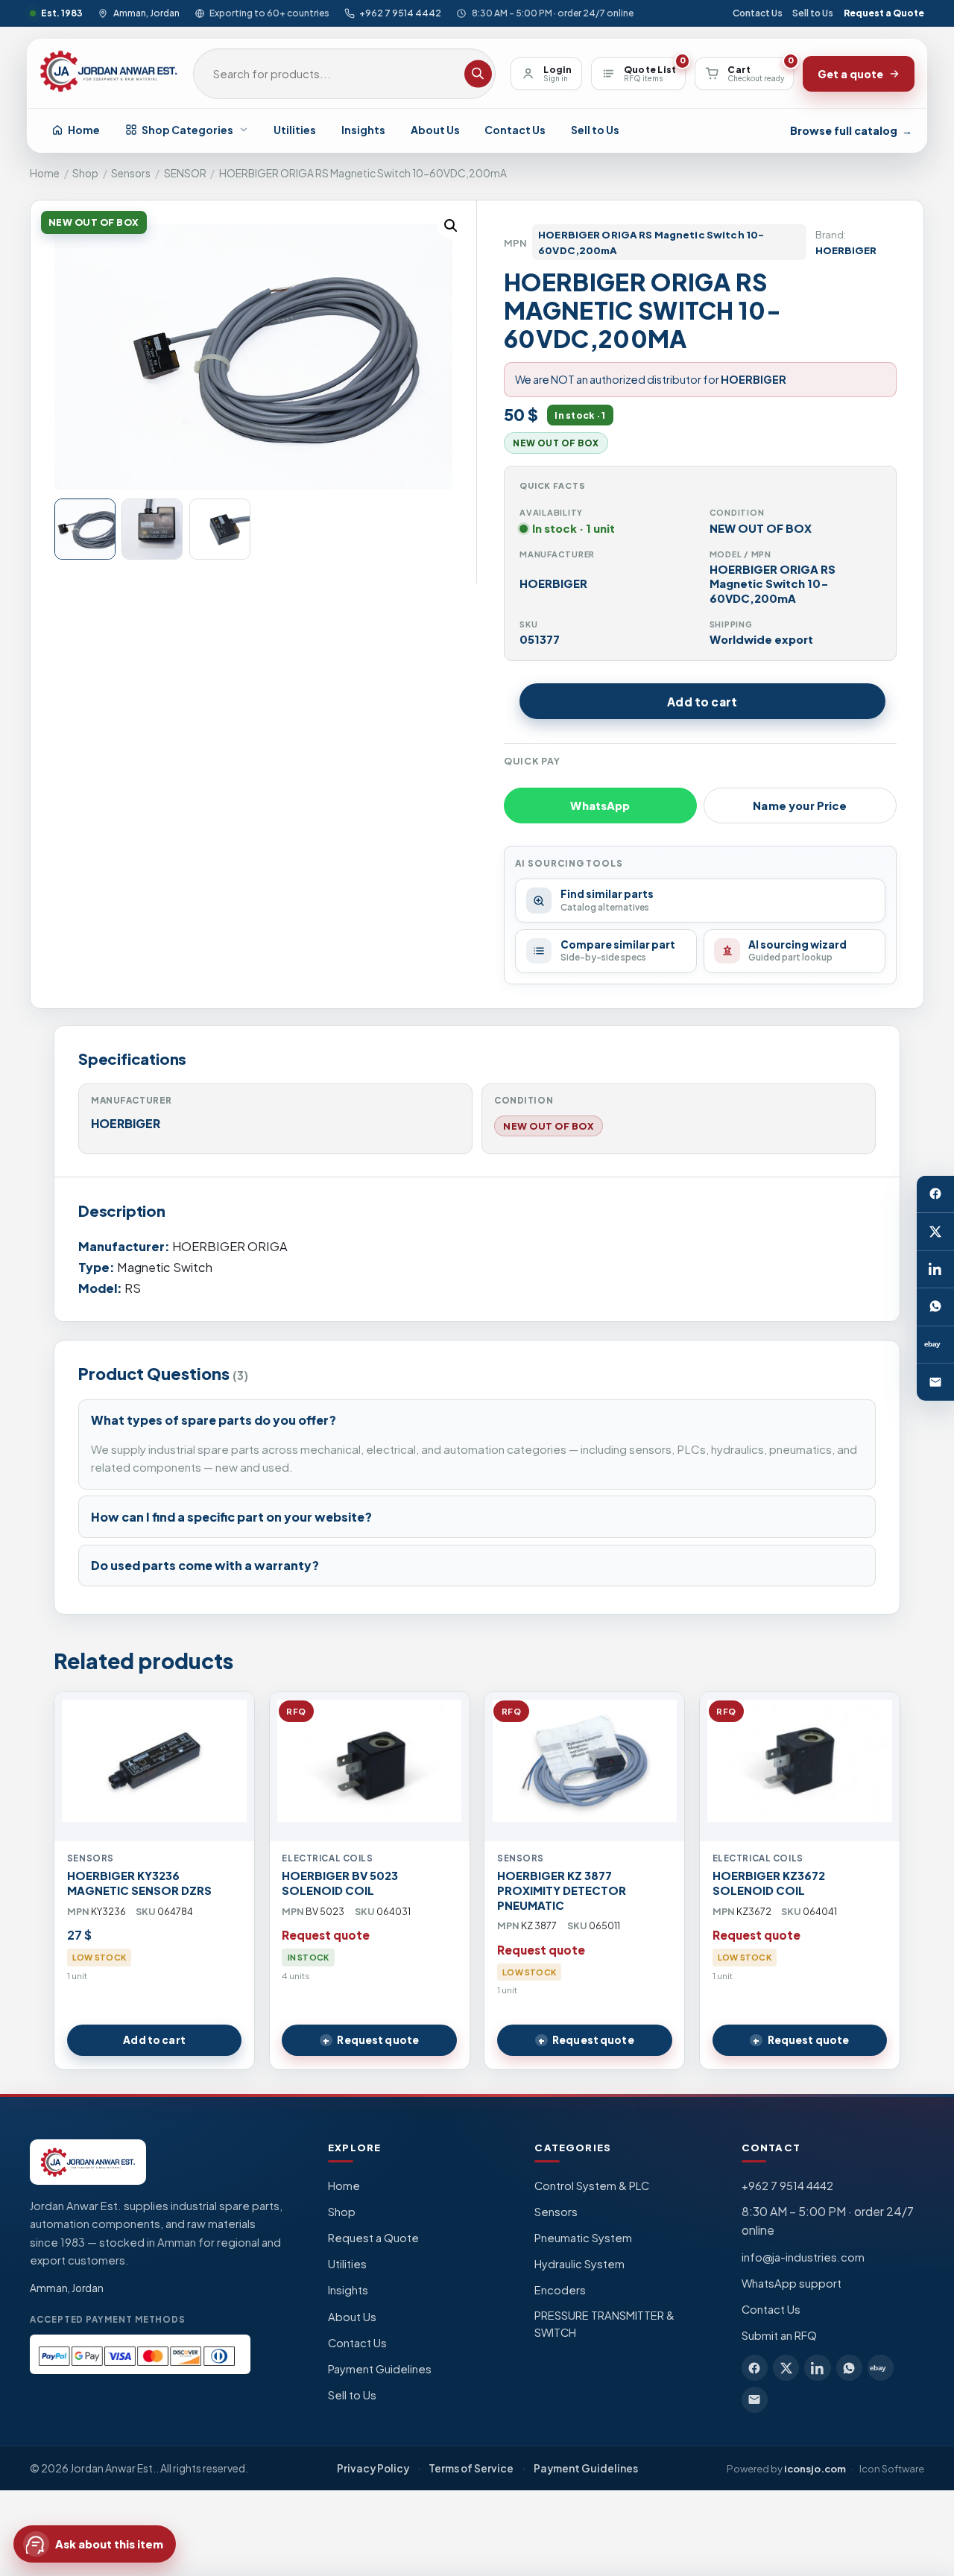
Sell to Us (813, 13)
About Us (435, 130)
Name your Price (800, 806)
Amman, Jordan (146, 13)
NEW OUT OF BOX (549, 1126)
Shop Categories (187, 130)
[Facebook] (935, 1194)
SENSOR (185, 173)
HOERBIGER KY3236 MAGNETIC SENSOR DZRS (139, 1883)
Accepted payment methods (108, 2319)
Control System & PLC (592, 2186)
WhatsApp (600, 806)
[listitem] (755, 2368)
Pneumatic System (583, 2238)
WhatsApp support (792, 2283)
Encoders (560, 2290)
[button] (451, 226)
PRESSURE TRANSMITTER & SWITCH (604, 2324)
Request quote (378, 2040)
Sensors (131, 173)
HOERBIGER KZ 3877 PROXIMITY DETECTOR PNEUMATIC (562, 1890)
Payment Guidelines (380, 2369)
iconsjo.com (815, 2468)
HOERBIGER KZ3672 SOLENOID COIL (769, 1883)
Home (84, 130)
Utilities (295, 130)
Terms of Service (471, 2468)
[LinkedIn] (935, 1269)
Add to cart (702, 702)
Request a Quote (884, 13)
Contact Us (758, 13)
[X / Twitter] (935, 1232)
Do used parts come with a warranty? (205, 1565)
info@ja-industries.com (803, 2257)
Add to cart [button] (154, 2040)
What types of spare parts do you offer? (214, 1420)
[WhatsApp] (935, 1307)
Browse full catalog (851, 130)
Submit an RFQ (779, 2335)
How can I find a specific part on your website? (231, 1517)
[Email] (935, 1382)
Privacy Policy (373, 2468)
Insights (363, 130)
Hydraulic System (579, 2264)
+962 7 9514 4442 (400, 13)
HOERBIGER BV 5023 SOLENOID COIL (340, 1883)
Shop (85, 173)
